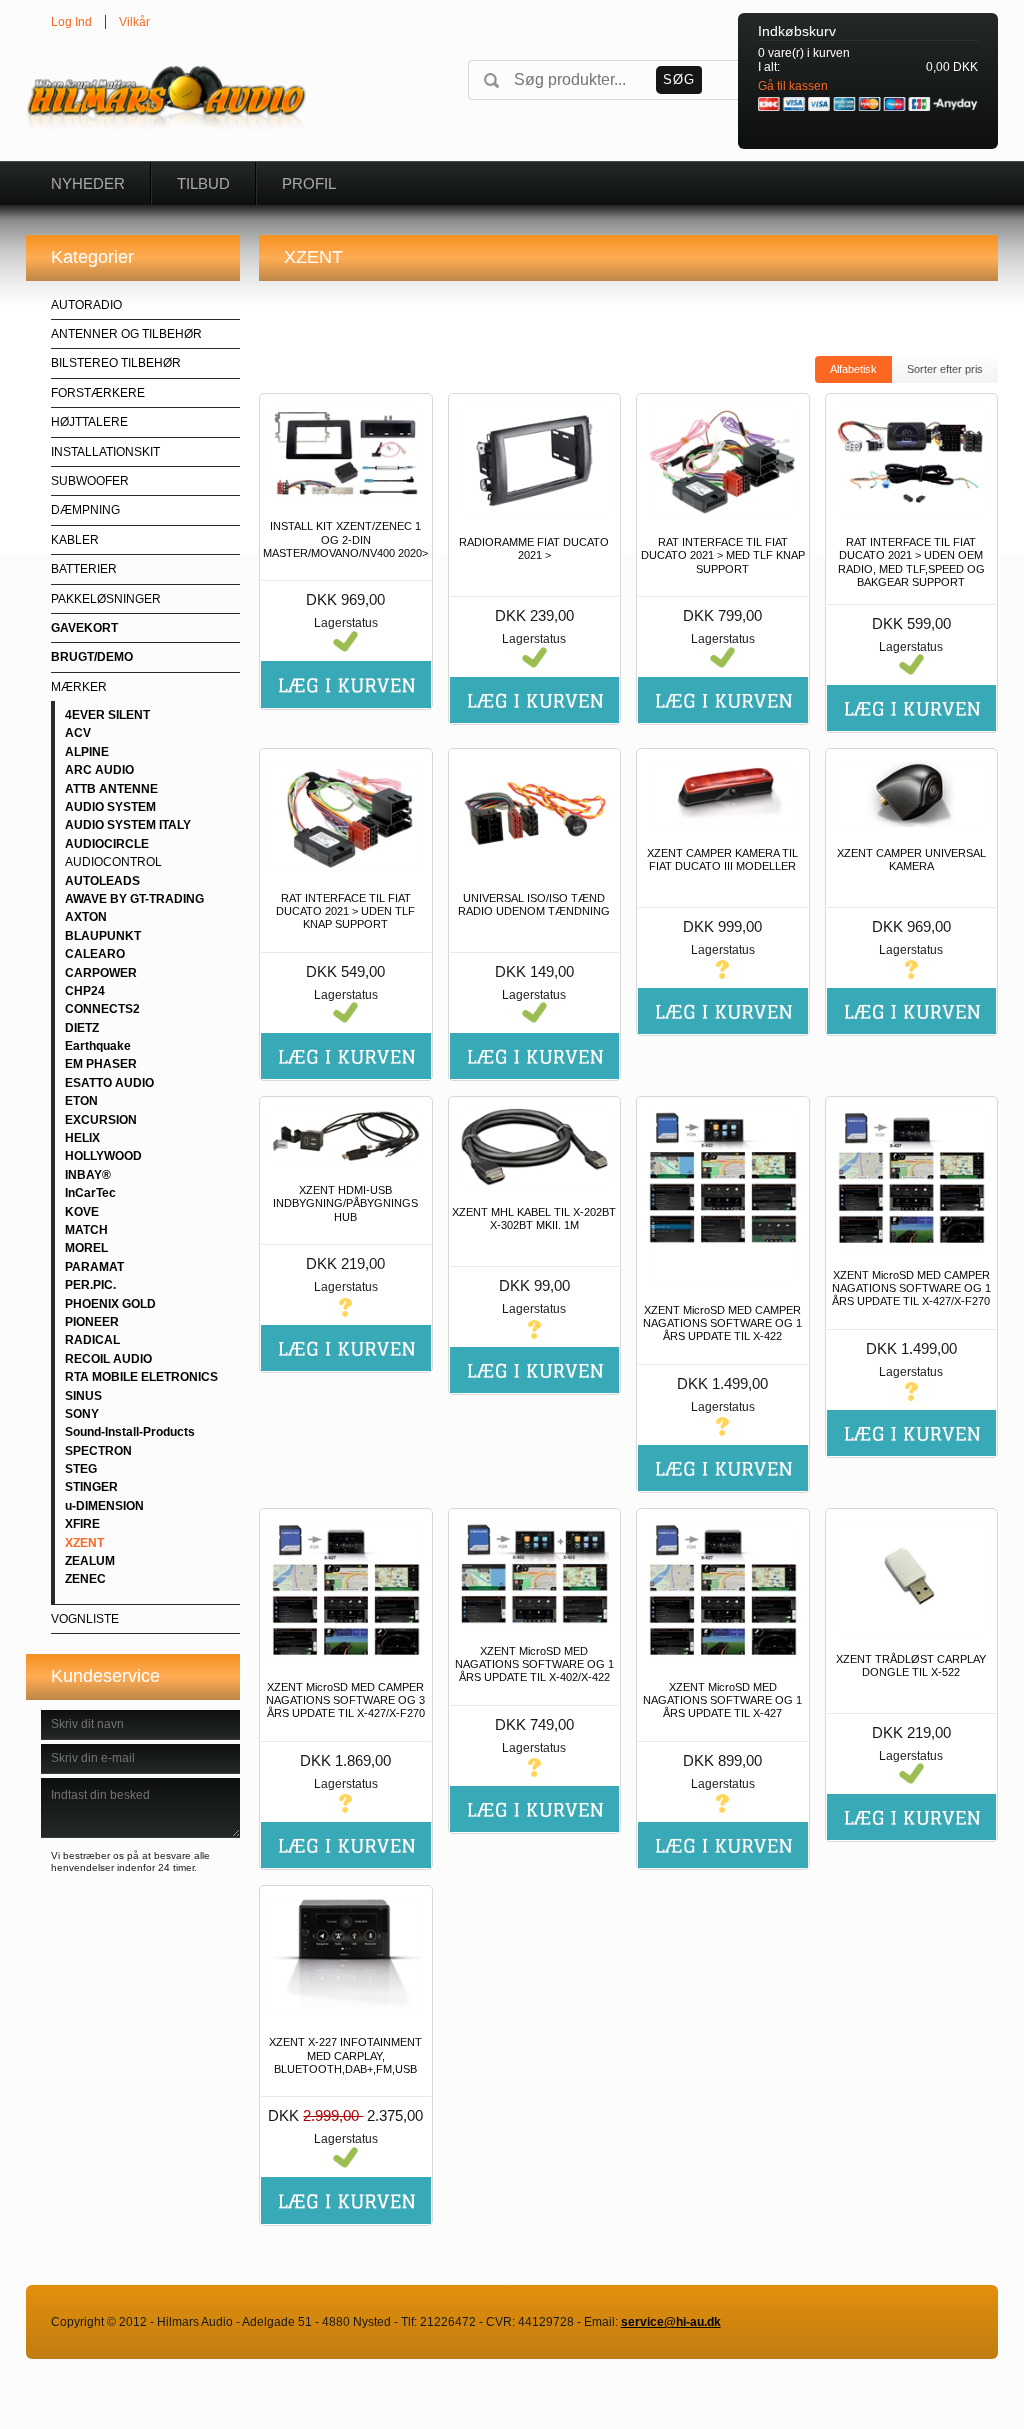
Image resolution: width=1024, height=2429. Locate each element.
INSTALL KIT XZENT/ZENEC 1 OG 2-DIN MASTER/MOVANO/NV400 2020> (345, 539)
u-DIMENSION (104, 1506)
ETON (81, 1101)
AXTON (86, 917)
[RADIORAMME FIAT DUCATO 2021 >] (534, 461)
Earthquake (98, 1046)
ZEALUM (90, 1561)
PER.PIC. (90, 1285)
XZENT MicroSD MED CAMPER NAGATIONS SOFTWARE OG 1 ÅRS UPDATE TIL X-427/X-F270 (911, 1288)
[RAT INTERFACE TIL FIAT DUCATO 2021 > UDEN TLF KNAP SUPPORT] (345, 816)
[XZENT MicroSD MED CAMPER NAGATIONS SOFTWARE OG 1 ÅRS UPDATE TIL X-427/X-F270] (911, 1178)
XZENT (84, 1543)
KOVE (82, 1212)
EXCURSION (101, 1120)
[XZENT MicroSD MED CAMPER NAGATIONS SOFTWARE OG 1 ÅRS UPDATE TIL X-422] (722, 1196)
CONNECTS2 (102, 1009)
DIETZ (82, 1028)
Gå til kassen (793, 86)
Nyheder (88, 183)
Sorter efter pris (945, 369)
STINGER (91, 1487)
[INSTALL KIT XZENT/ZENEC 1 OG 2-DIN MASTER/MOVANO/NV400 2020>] (345, 453)
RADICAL (92, 1340)
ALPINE (87, 752)
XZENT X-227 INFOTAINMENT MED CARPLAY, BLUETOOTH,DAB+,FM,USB (345, 2055)
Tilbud (203, 183)
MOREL (86, 1248)
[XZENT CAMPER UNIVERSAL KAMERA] (911, 793)
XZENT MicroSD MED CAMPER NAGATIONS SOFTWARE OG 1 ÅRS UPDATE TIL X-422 (722, 1323)
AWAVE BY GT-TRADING (134, 899)
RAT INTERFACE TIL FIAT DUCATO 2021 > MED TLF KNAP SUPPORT (723, 555)
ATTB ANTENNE (111, 789)
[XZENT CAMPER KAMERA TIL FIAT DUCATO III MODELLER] (722, 793)
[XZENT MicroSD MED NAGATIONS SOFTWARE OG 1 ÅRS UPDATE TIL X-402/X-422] (534, 1572)
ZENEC (85, 1579)
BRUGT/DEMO (92, 657)
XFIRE (82, 1524)
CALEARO (95, 954)
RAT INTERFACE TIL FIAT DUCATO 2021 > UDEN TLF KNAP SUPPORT (345, 911)
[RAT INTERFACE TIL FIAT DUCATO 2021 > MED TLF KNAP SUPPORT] (722, 461)
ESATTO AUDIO (109, 1083)
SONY (82, 1414)
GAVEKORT (84, 628)
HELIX (82, 1138)
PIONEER (92, 1322)
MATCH (86, 1230)
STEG (81, 1469)
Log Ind (71, 22)
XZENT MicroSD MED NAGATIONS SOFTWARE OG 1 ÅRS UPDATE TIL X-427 (722, 1700)
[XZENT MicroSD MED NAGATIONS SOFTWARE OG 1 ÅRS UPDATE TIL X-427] (722, 1590)
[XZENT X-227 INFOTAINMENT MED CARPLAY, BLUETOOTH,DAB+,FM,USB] (345, 1957)
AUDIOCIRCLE (107, 844)
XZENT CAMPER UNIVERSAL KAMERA (911, 859)
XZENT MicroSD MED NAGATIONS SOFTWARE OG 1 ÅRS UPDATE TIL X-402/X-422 (534, 1664)
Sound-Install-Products (130, 1432)
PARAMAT (94, 1267)
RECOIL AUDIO (108, 1359)
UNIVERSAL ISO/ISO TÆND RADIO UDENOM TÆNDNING (534, 904)
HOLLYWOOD (103, 1156)
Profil (309, 183)
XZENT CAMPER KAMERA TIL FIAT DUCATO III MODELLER (722, 859)
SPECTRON (98, 1451)
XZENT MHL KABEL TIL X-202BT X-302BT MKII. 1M (534, 1218)
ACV (78, 733)
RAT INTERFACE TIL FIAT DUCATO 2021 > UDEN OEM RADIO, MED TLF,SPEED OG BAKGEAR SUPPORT (911, 562)
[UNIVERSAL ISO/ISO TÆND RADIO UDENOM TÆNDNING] (534, 816)
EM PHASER (101, 1064)
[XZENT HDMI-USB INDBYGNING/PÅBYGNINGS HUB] (345, 1136)
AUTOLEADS (102, 881)
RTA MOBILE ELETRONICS (141, 1377)
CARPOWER (101, 973)
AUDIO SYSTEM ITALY (128, 825)
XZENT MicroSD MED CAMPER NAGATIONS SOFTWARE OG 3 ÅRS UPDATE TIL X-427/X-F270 (345, 1700)
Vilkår (134, 22)
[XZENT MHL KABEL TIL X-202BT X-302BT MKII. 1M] (534, 1147)
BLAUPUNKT (103, 936)
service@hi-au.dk (671, 2322)
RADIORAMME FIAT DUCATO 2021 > (534, 548)
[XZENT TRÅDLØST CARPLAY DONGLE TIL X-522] (911, 1576)
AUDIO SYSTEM (110, 807)
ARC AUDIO (99, 770)
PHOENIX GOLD (110, 1304)
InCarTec (90, 1193)
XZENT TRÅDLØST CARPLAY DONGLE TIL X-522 (911, 1665)
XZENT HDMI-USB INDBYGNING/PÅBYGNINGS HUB (345, 1203)
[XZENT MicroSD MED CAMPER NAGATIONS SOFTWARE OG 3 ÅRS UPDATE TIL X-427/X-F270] (345, 1590)
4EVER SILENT (107, 715)
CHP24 (85, 991)
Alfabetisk (853, 369)
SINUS (83, 1396)
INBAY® (88, 1175)
